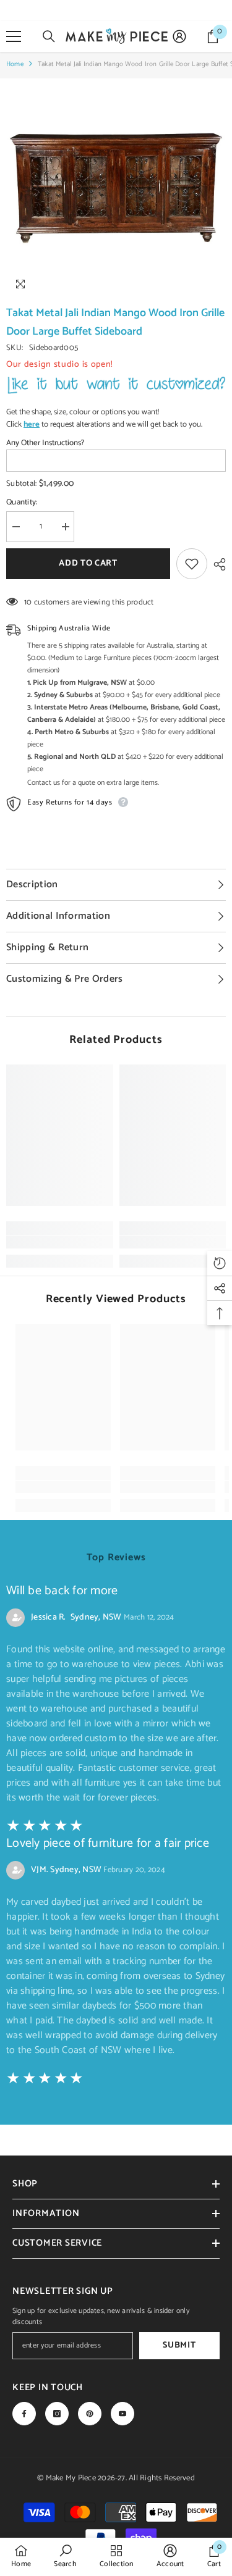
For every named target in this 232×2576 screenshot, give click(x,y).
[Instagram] (57, 2414)
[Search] (49, 36)
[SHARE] (217, 564)
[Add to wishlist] (192, 564)
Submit (179, 2345)
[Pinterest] (90, 2414)
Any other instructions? (45, 443)
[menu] (14, 36)
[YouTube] (122, 2414)
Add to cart (88, 563)
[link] (60, 1242)
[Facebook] (24, 2414)
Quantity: (22, 503)
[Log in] (179, 36)
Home (15, 64)
